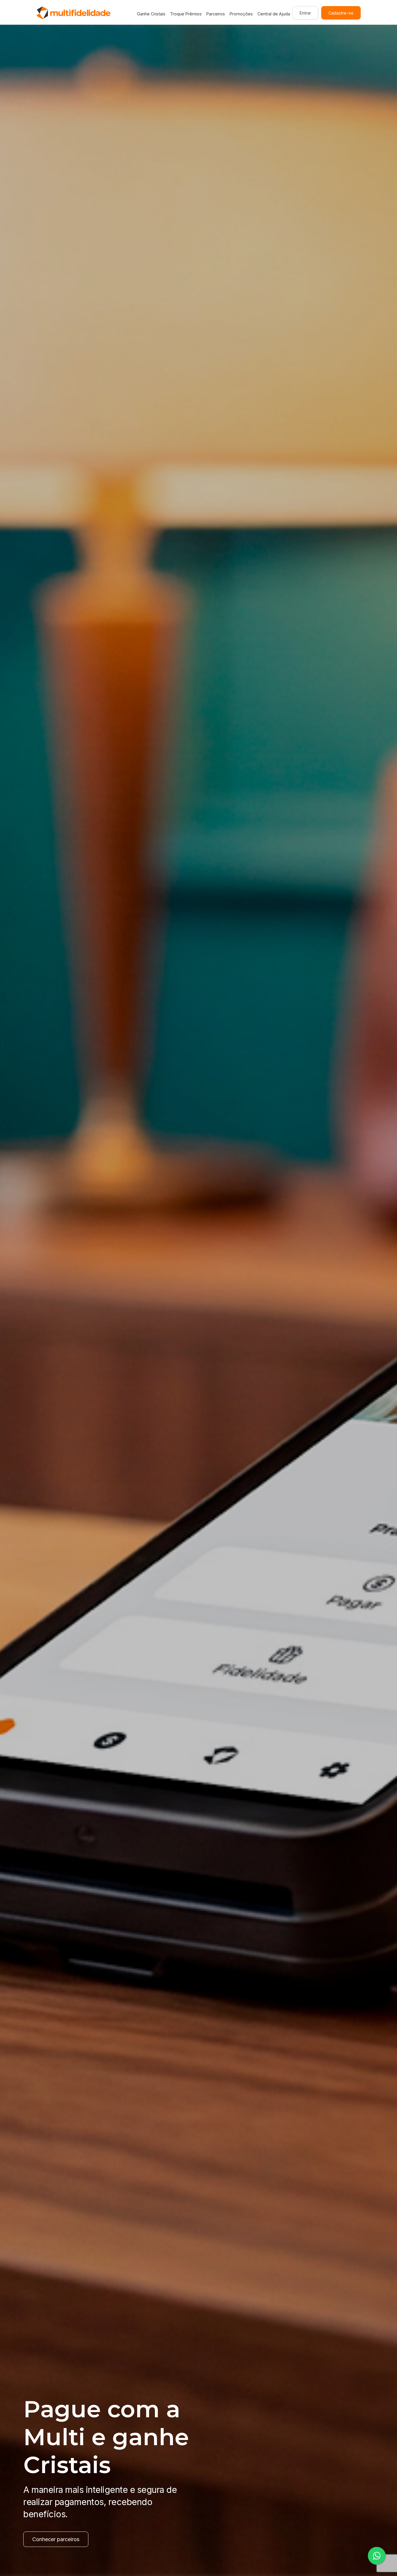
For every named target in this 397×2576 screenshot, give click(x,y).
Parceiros (216, 14)
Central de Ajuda (274, 14)
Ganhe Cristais (151, 14)
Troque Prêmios (186, 14)
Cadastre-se (341, 13)
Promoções (241, 14)
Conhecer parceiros (56, 2539)
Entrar (305, 13)
